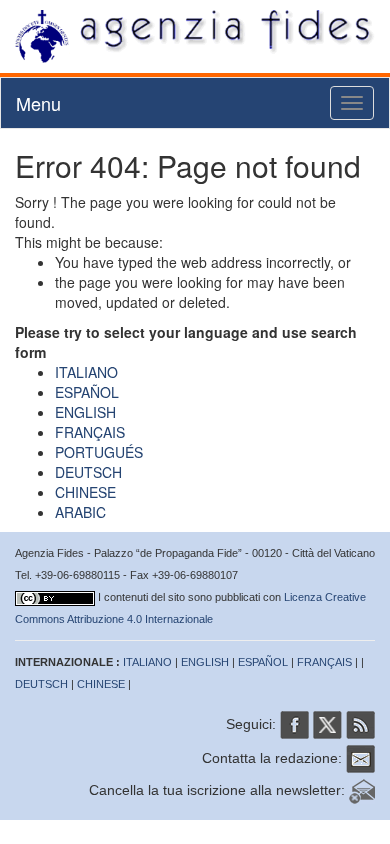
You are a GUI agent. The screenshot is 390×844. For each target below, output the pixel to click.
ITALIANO (86, 372)
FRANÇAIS (90, 432)
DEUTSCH (88, 472)
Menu (38, 103)
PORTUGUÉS (99, 452)
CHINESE (85, 492)
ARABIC (80, 512)
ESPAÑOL (87, 392)
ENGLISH (85, 412)
